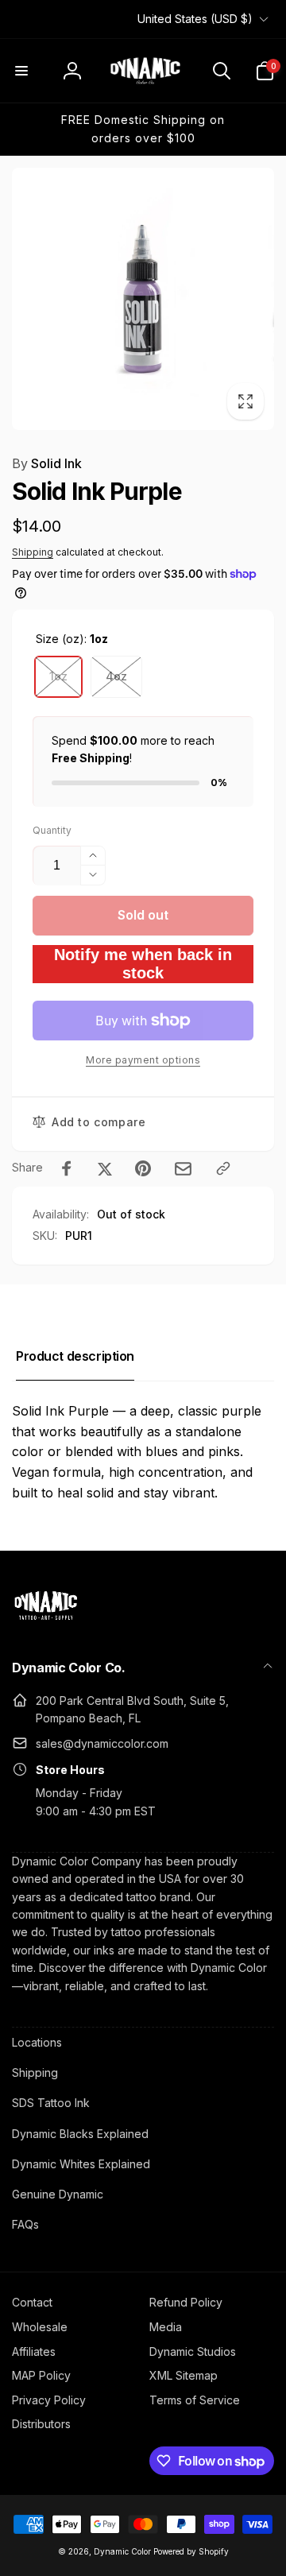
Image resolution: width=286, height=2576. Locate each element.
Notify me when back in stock (143, 964)
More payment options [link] (143, 1060)
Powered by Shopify (191, 2551)
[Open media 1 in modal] (143, 299)
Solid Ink (47, 463)
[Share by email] (183, 1169)
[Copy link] (223, 1168)
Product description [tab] (75, 1356)
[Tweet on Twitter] (105, 1168)
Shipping (33, 552)
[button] (21, 71)
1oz (58, 676)
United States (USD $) (195, 19)
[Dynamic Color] (46, 1625)
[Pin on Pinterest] (143, 1168)
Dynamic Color (122, 2551)
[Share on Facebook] (67, 1168)
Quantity (52, 830)
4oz (116, 676)
